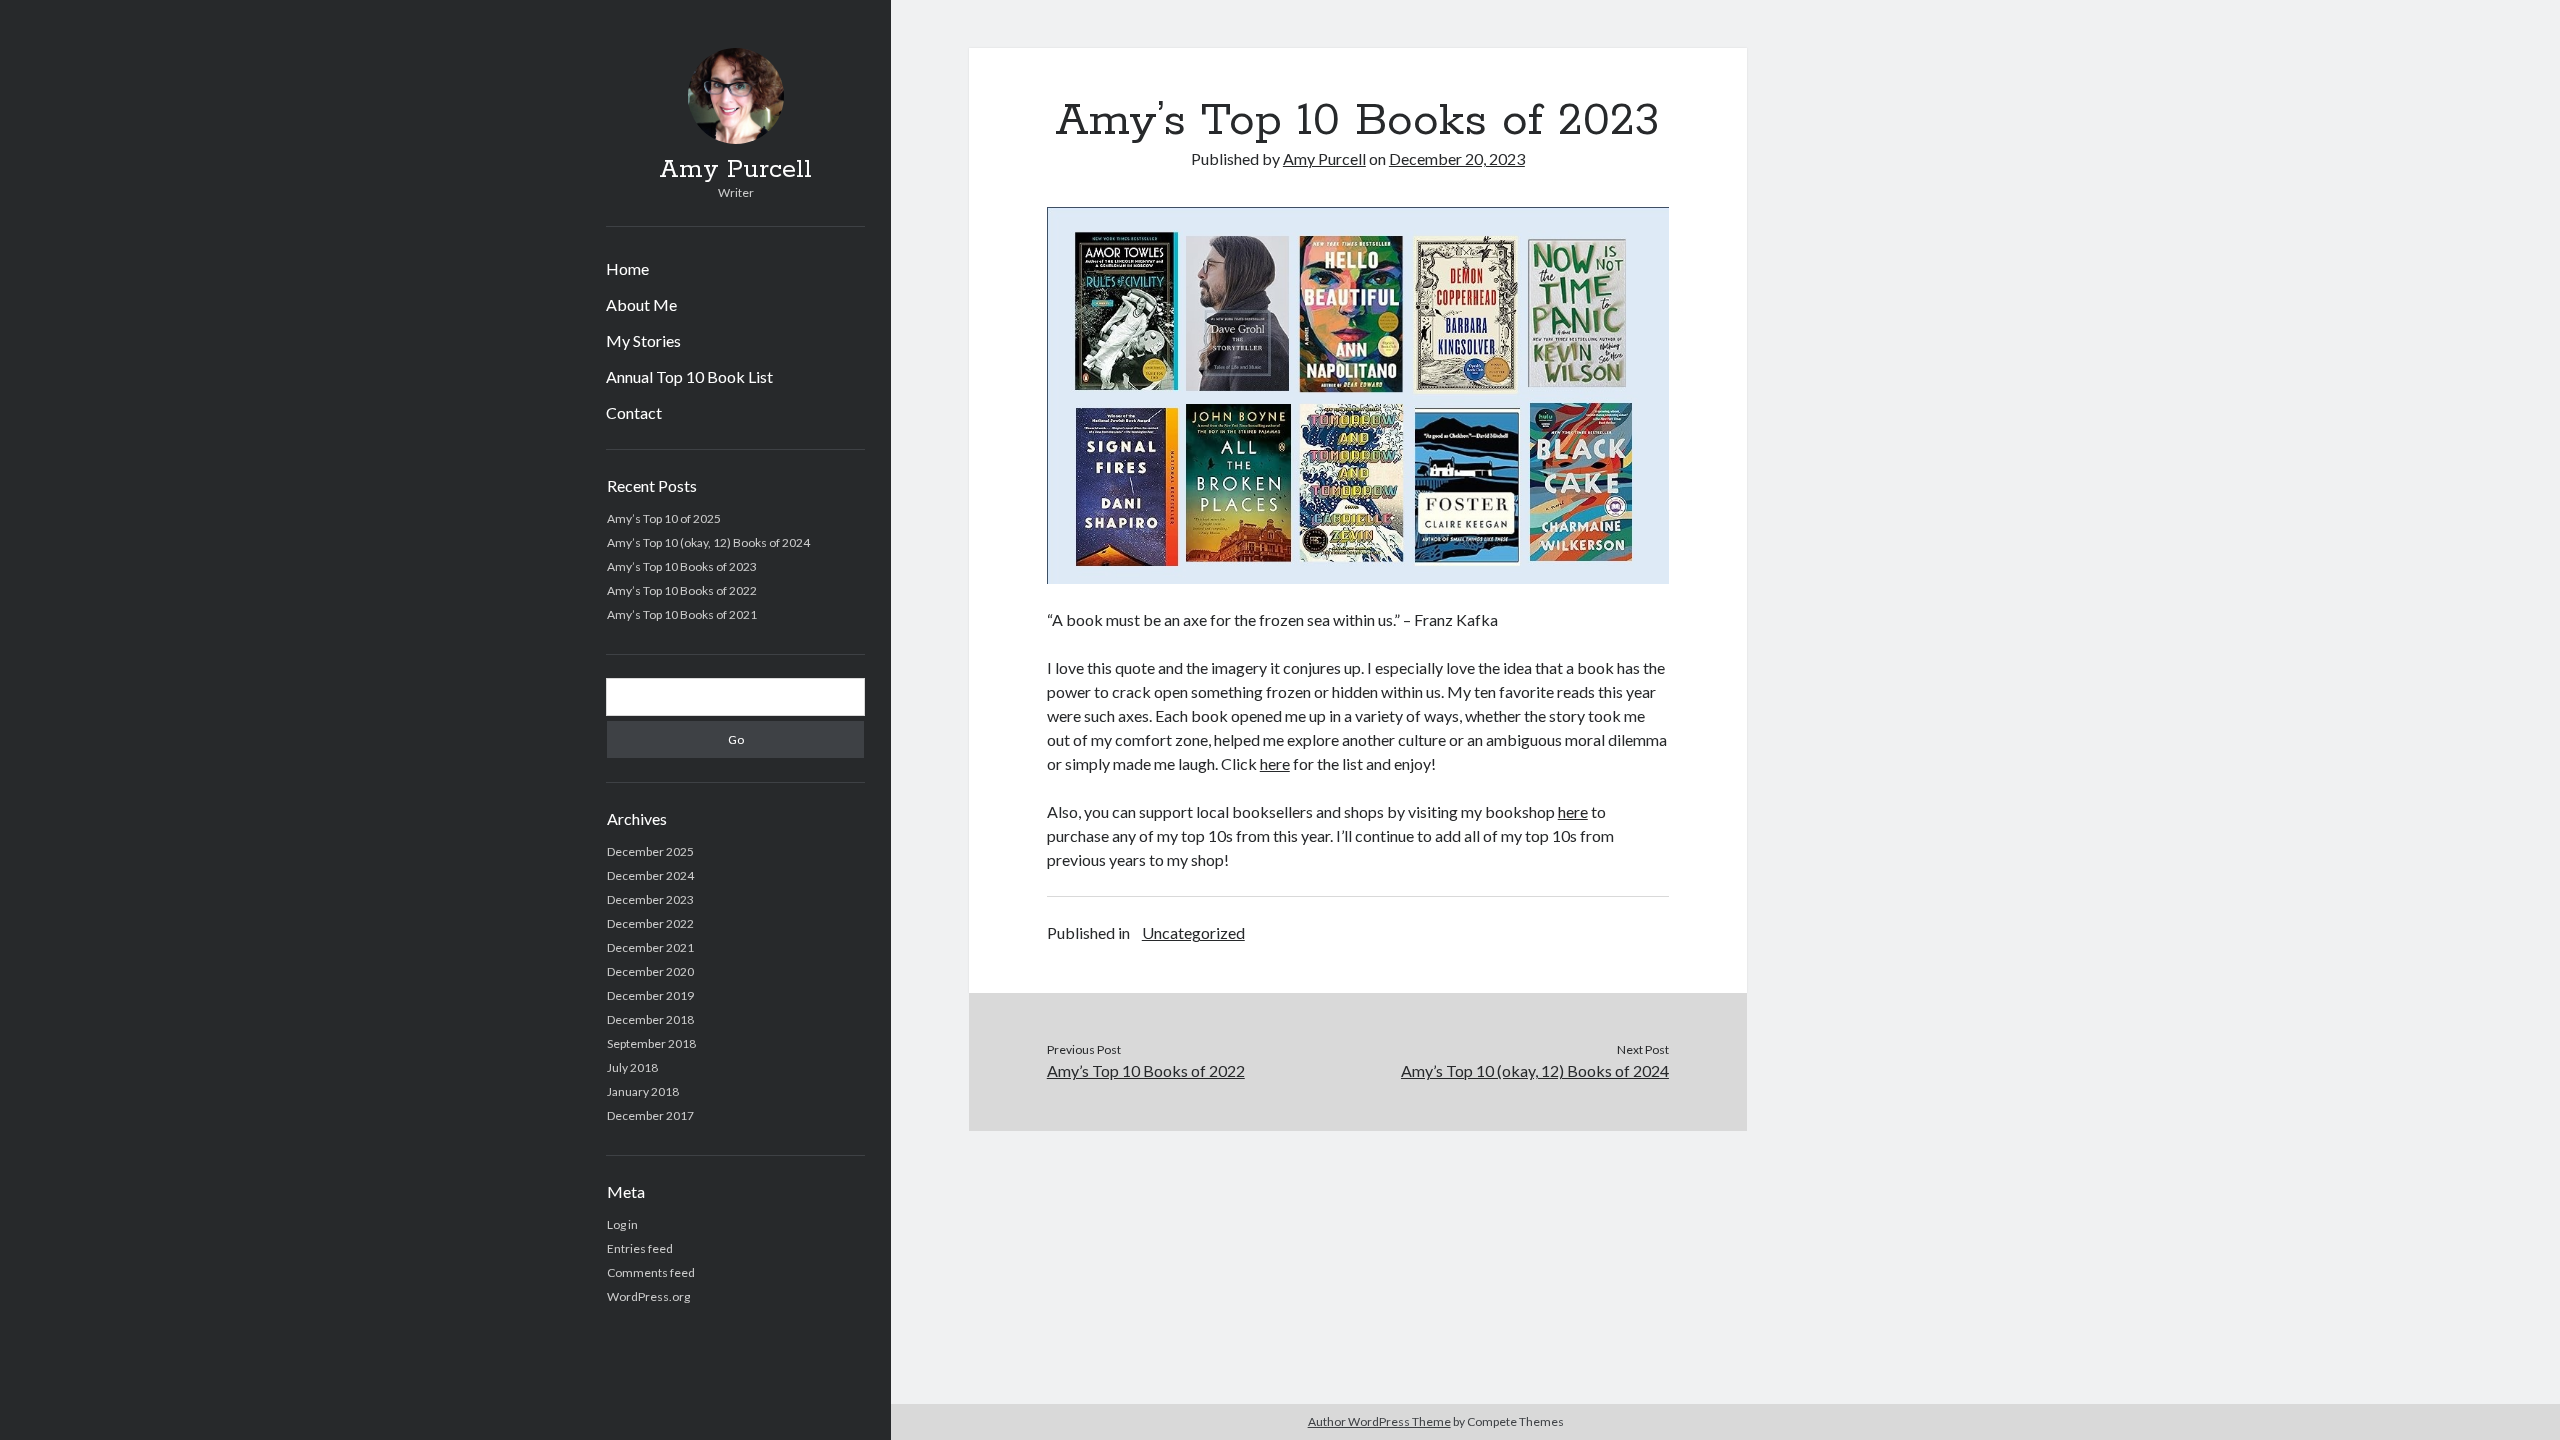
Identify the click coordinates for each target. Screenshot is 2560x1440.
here (1275, 763)
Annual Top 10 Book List (689, 376)
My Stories (643, 340)
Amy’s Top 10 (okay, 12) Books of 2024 (708, 542)
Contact (634, 412)
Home (627, 268)
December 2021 (650, 947)
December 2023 (650, 899)
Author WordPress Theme (1379, 1421)
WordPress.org (648, 1296)
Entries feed (640, 1248)
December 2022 (650, 923)
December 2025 (650, 851)
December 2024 (650, 875)
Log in (622, 1224)
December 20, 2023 (1457, 158)
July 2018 (632, 1067)
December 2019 (650, 995)
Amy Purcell (735, 170)
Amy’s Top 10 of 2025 (664, 518)
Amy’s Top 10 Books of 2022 (682, 590)
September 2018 (651, 1043)
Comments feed (651, 1272)
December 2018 (650, 1019)
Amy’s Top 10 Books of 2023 (682, 566)
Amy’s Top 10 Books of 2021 (682, 614)
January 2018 (643, 1091)
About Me (641, 304)
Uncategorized (1193, 932)
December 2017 (650, 1115)
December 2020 (650, 971)
